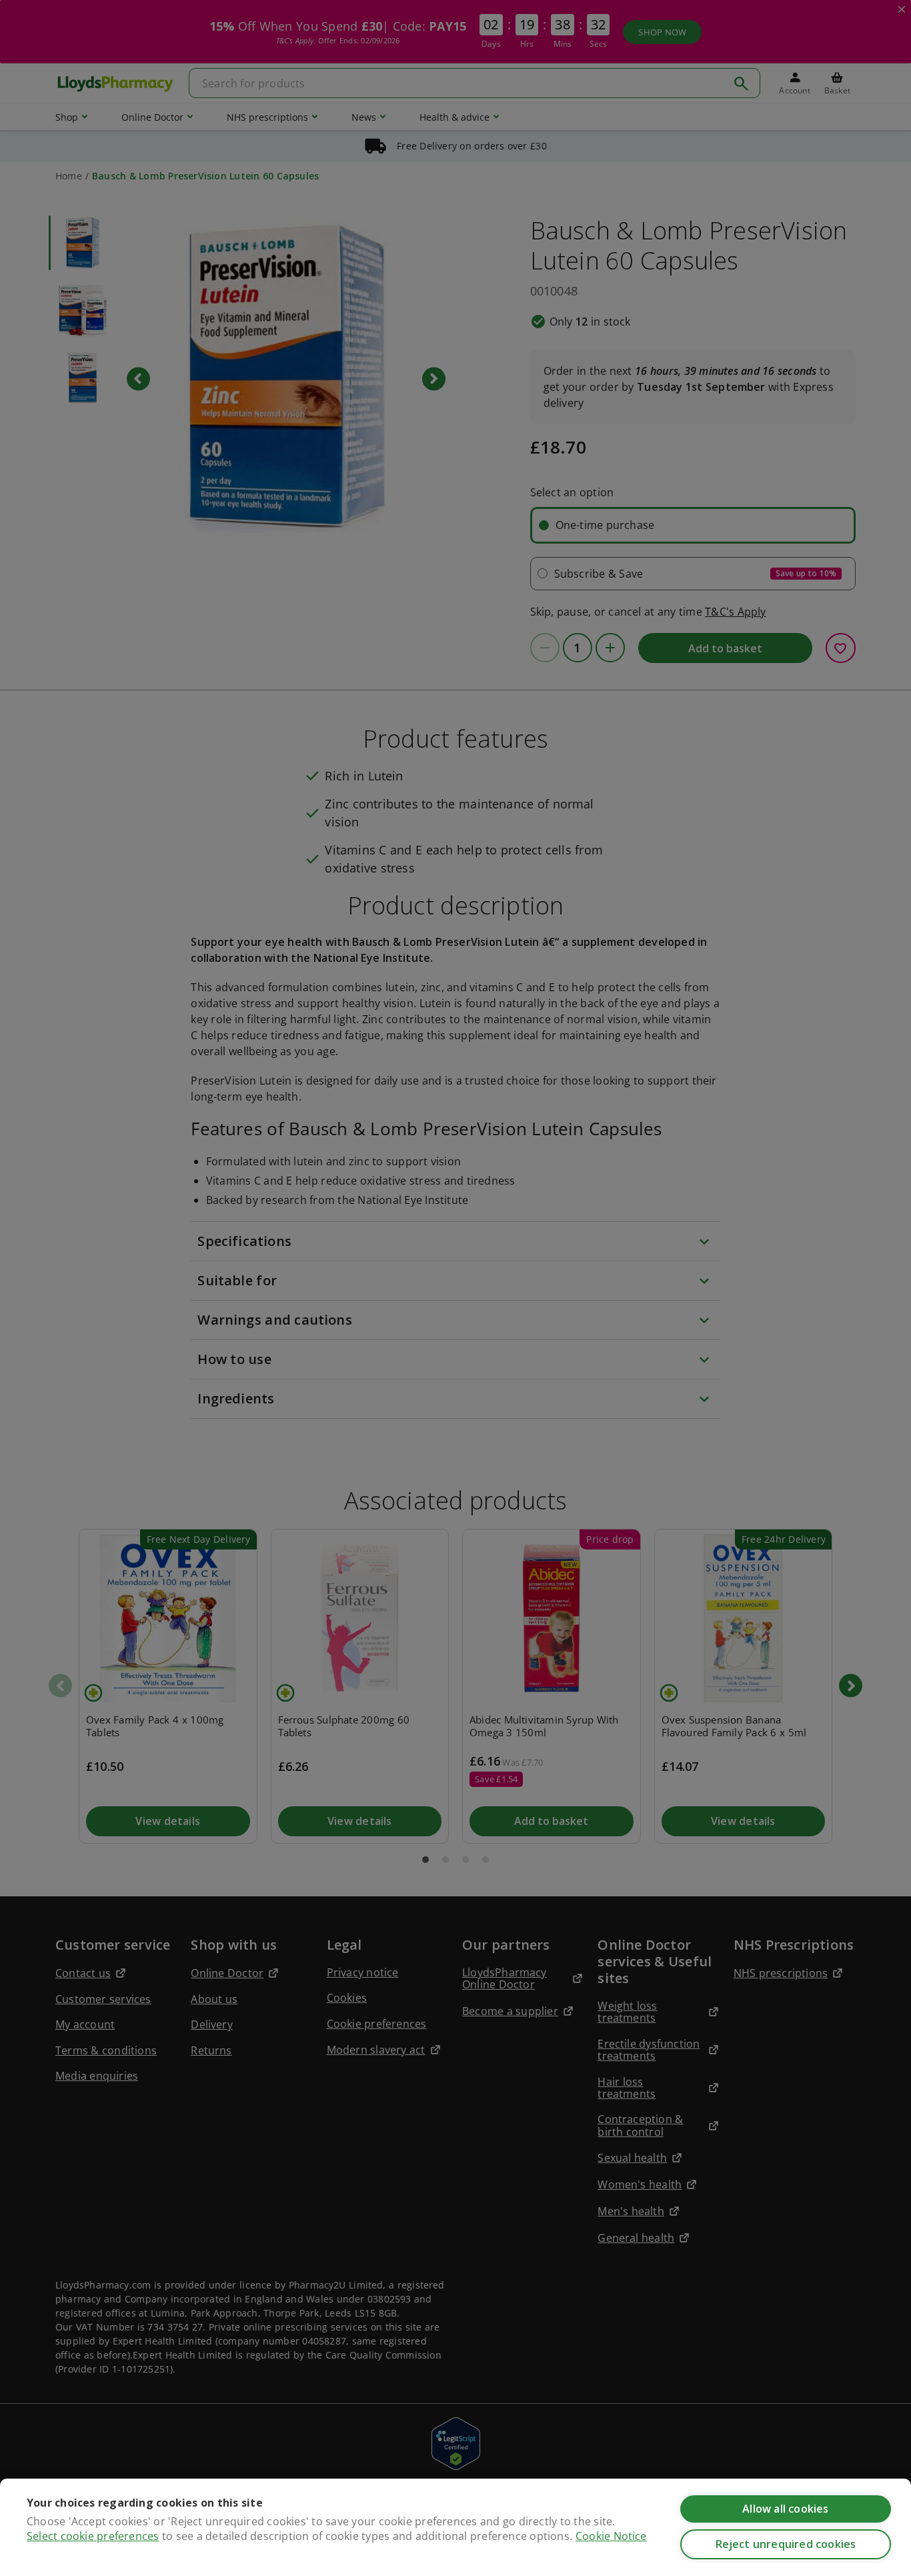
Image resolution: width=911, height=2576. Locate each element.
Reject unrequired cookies (786, 2544)
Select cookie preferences (93, 2536)
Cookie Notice (611, 2536)
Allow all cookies (785, 2509)
